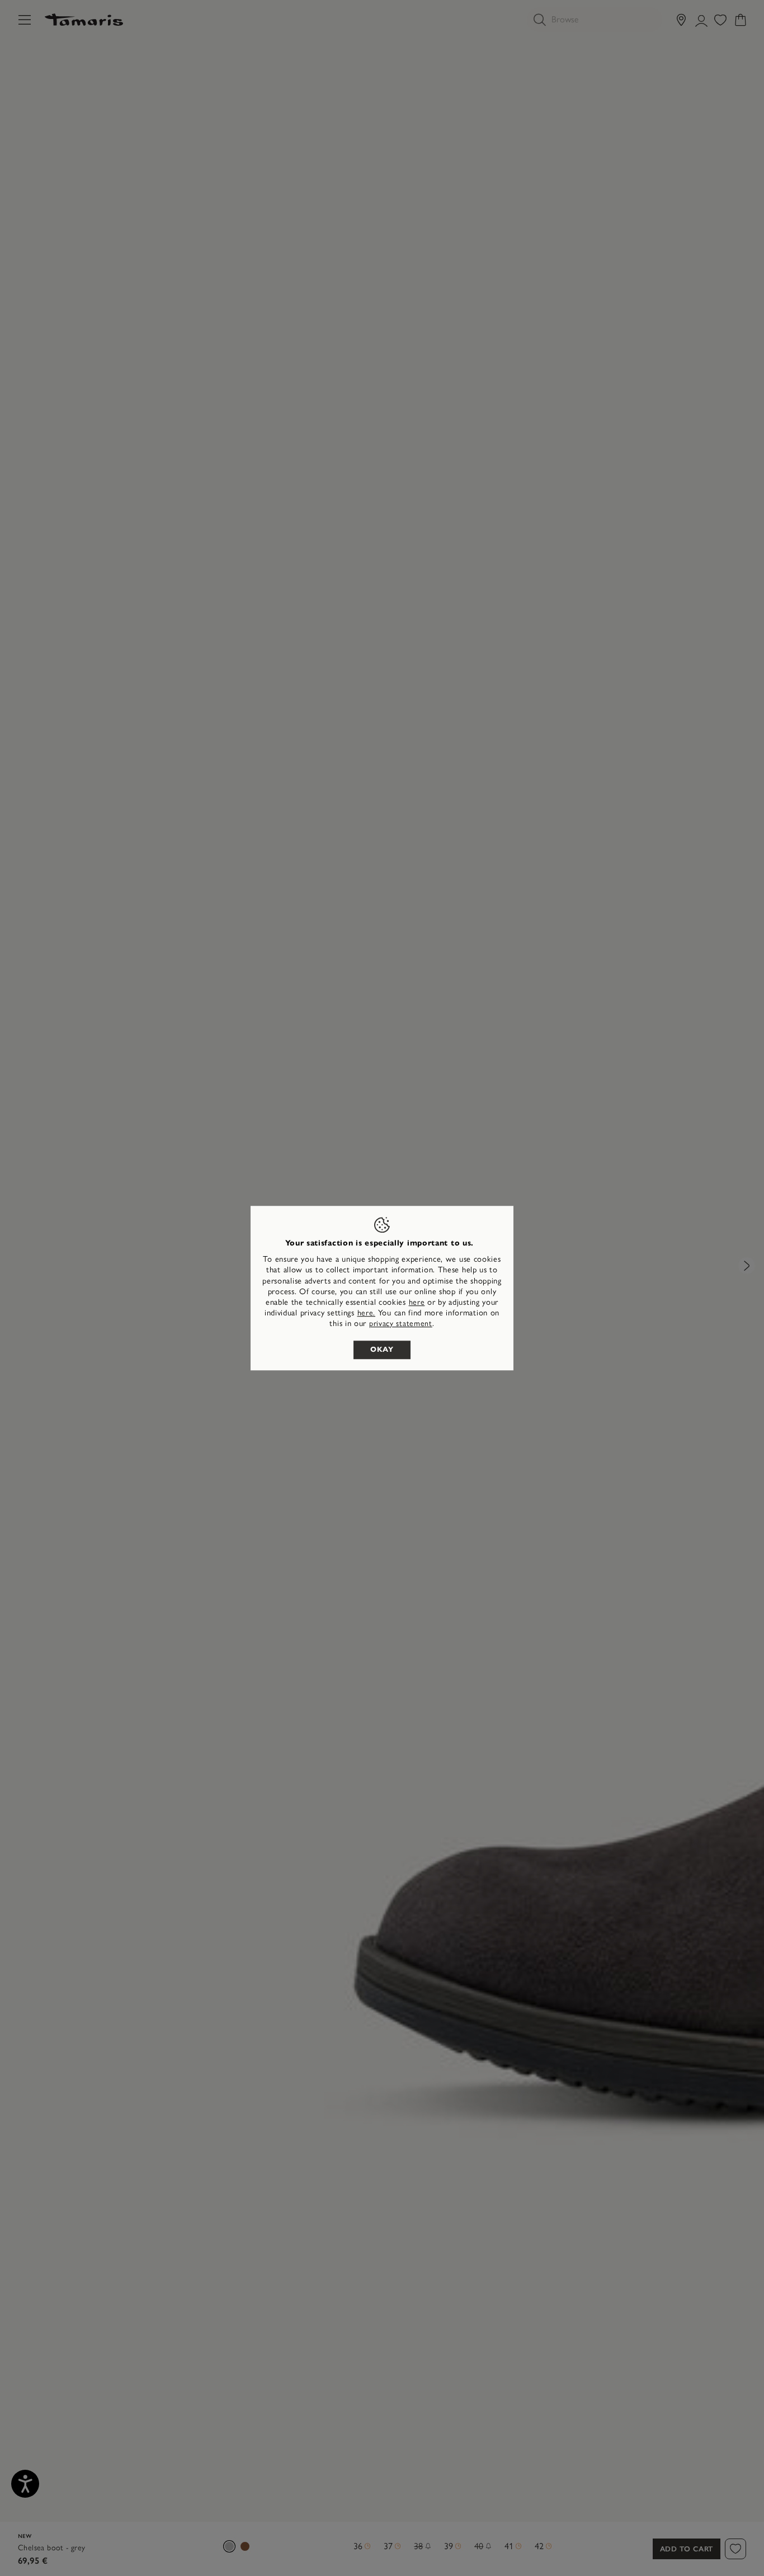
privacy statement (401, 1324)
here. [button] (367, 1313)
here (417, 1302)
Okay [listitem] (382, 1350)
